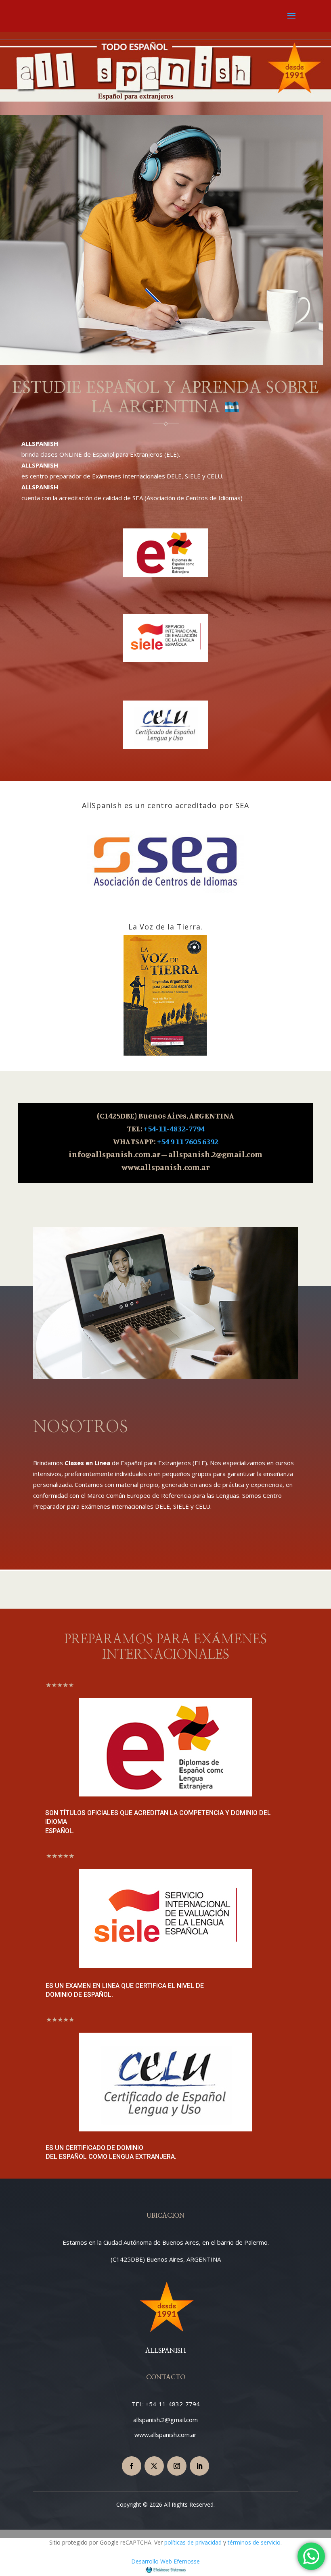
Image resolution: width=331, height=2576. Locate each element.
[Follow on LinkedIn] (199, 2466)
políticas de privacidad (193, 2542)
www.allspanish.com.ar (165, 2435)
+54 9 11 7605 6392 (188, 1141)
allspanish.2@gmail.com (165, 2420)
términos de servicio (254, 2542)
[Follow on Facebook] (132, 2466)
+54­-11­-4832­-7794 (174, 1128)
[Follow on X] (154, 2466)
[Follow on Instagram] (177, 2466)
